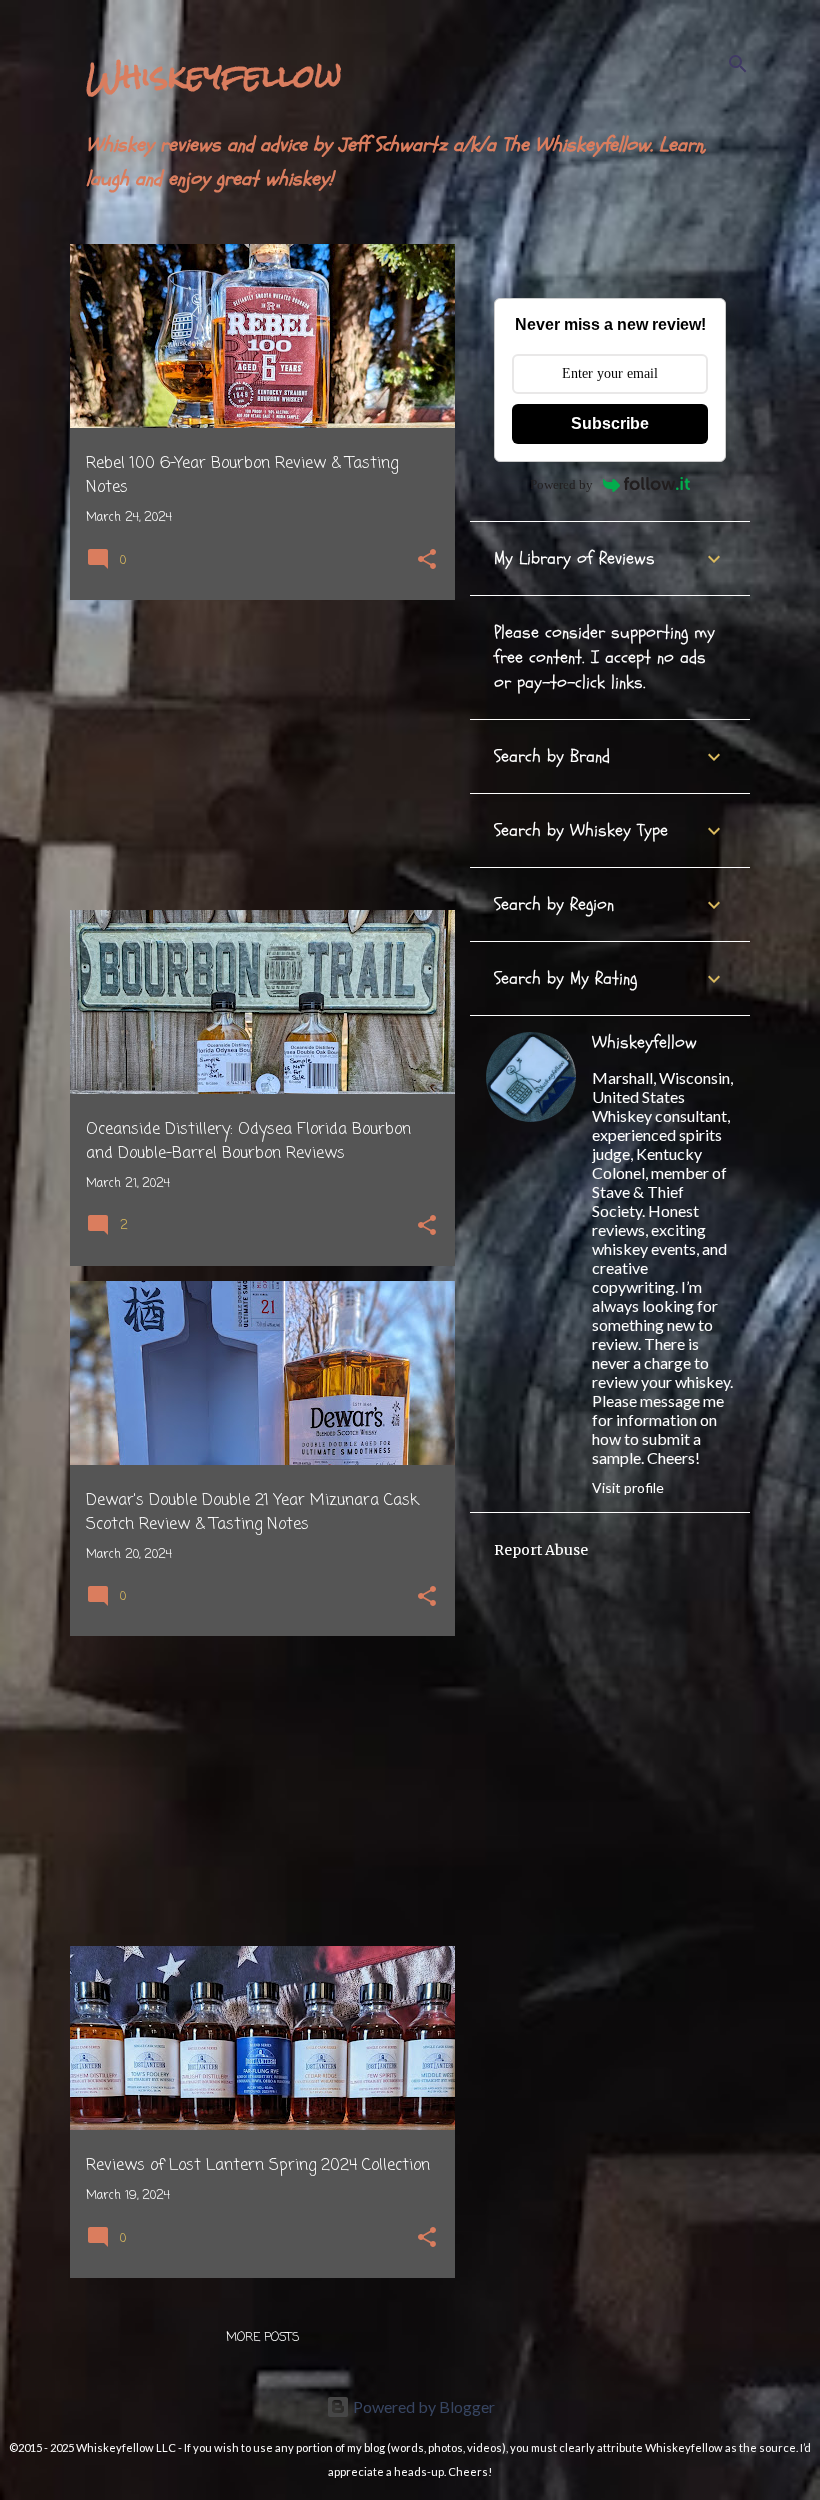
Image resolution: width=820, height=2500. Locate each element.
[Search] (738, 64)
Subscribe (610, 423)
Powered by (561, 484)
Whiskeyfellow (214, 75)
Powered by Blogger (422, 2406)
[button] (427, 561)
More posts (262, 2338)
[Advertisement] (255, 755)
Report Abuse (541, 1550)
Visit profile (628, 1487)
